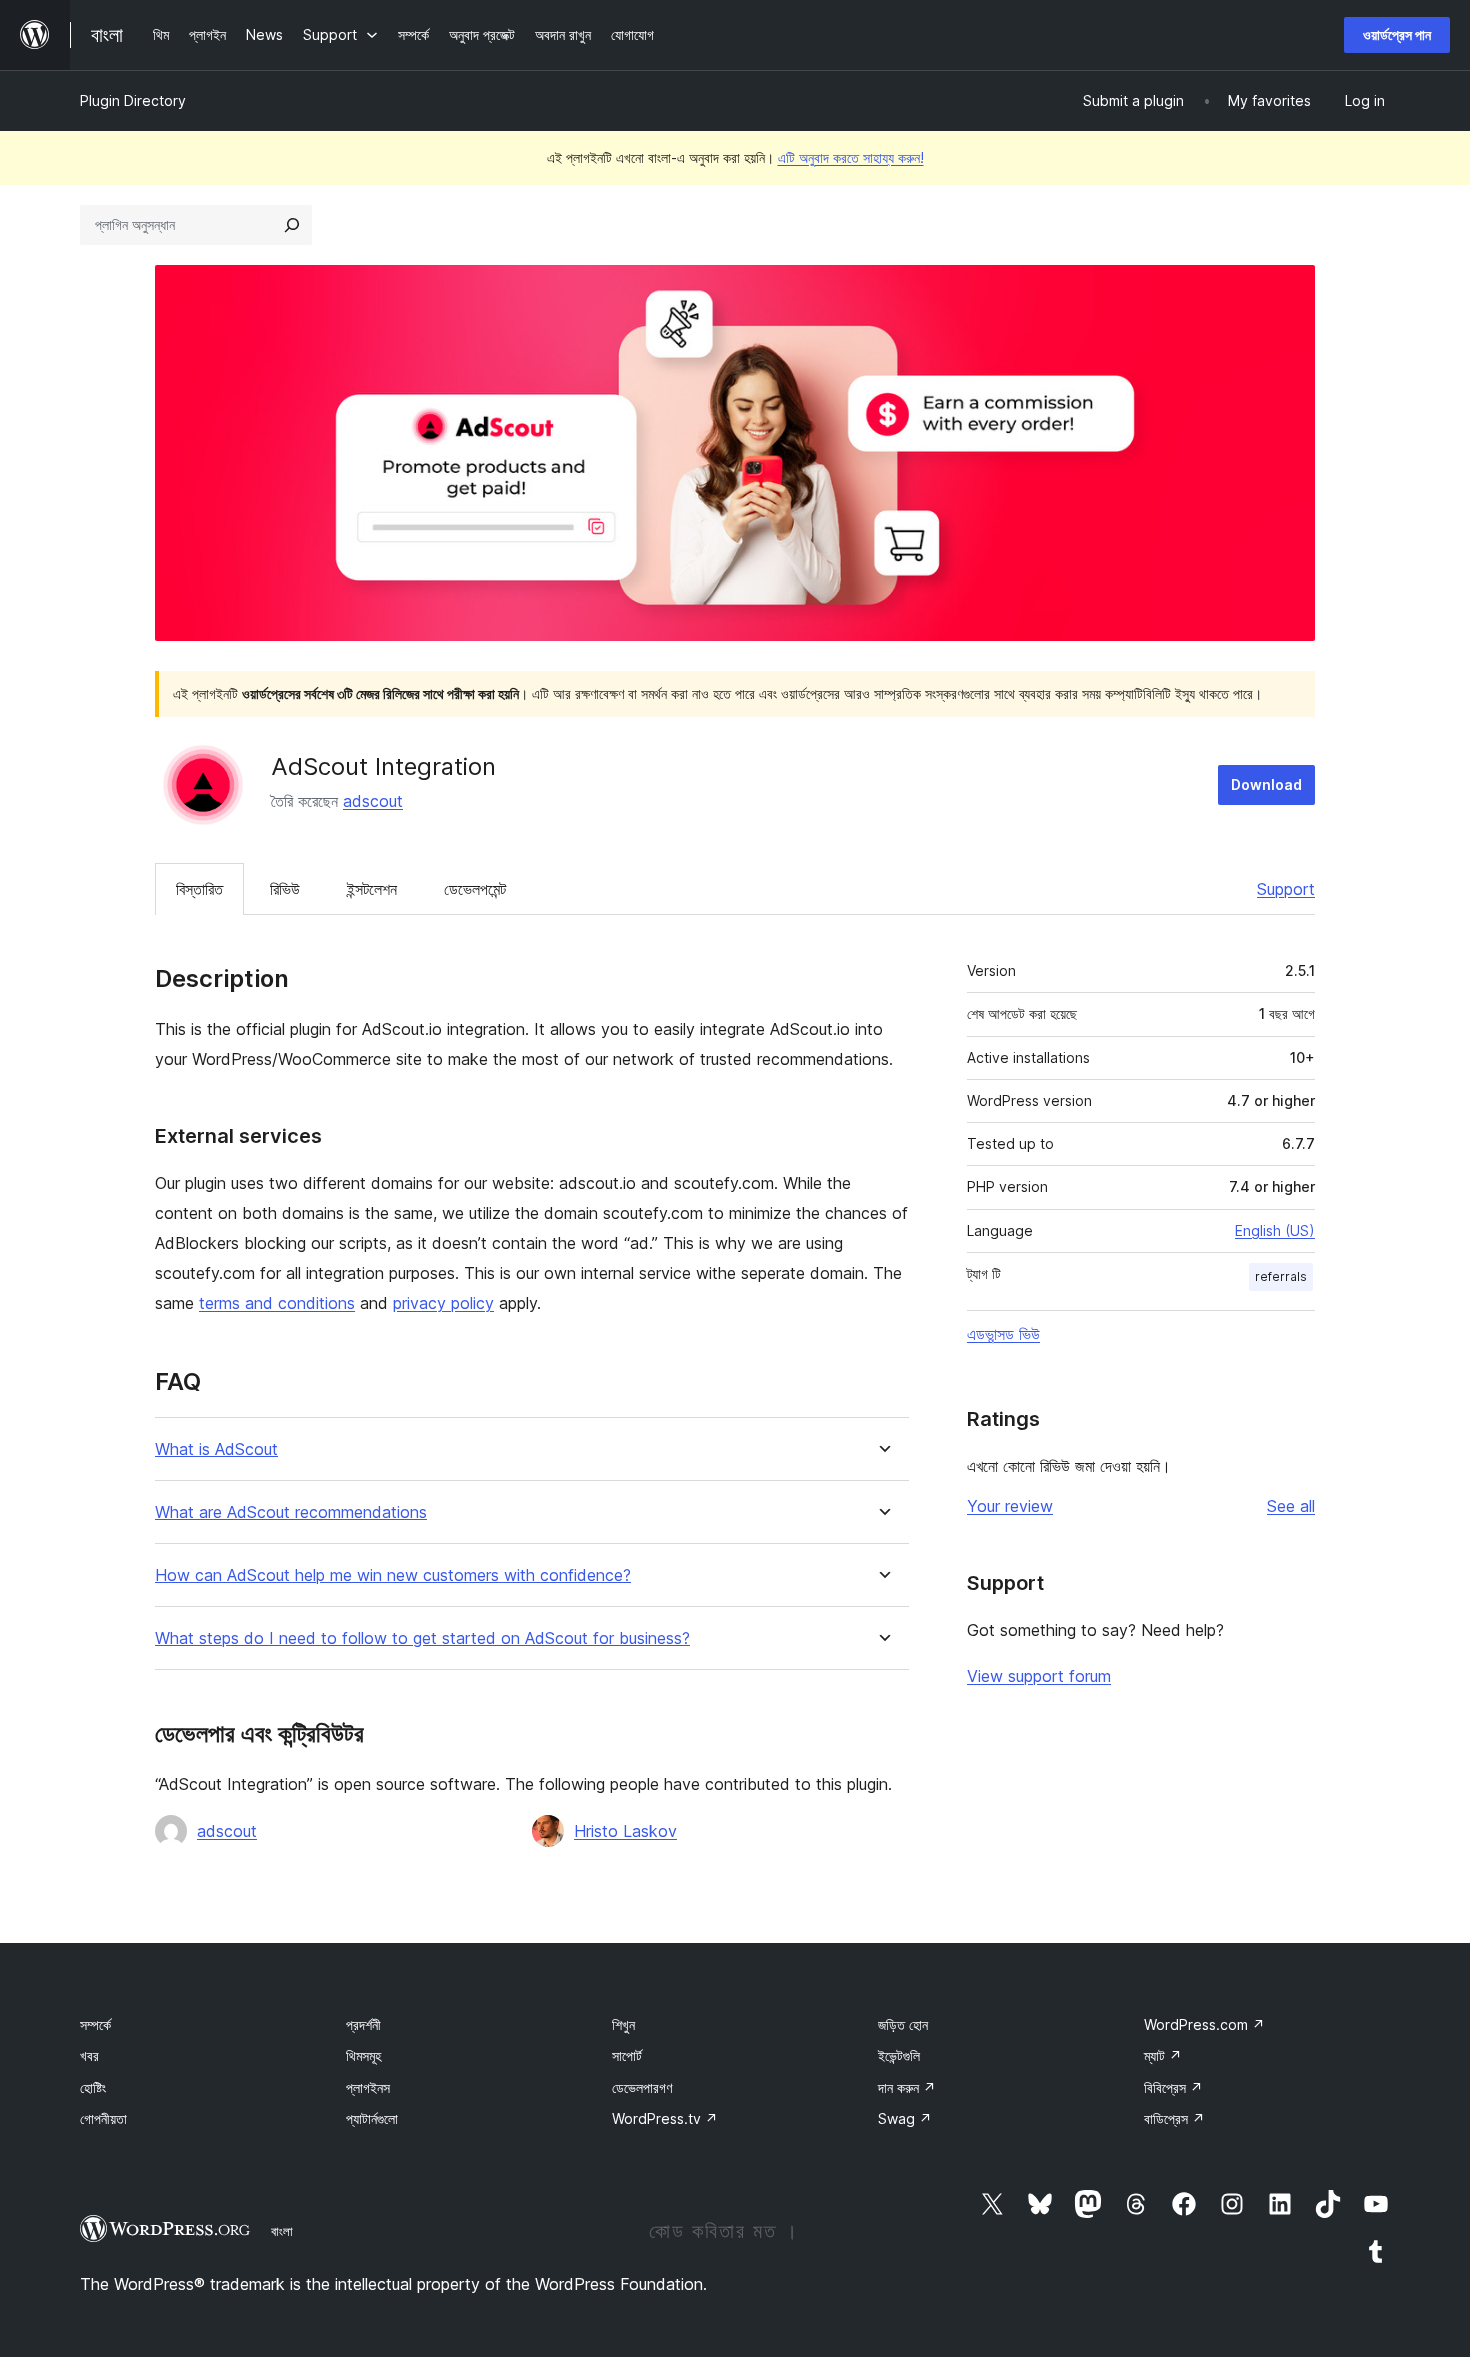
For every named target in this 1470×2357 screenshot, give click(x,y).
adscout (373, 801)
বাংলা (282, 2231)
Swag (905, 2118)
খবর (89, 2055)
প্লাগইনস (368, 2087)
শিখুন (623, 2024)
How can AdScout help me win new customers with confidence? (393, 1575)
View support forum (1039, 1676)
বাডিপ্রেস (1174, 2118)
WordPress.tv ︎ (665, 2118)
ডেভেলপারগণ (642, 2087)
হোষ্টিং (93, 2087)
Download (1266, 784)
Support (1286, 889)
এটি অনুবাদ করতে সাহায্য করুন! (851, 157)
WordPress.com (1204, 2024)
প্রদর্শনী (363, 2024)
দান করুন (907, 2087)
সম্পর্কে (95, 2024)
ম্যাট (1163, 2055)
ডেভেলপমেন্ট (475, 889)
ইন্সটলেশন (372, 889)
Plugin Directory (133, 100)
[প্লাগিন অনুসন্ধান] (292, 225)
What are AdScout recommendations (291, 1512)
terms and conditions (277, 1303)
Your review (1010, 1506)
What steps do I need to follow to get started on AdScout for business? (422, 1638)
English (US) (1275, 1230)
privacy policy (443, 1303)
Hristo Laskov (625, 1831)
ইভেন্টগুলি (899, 2055)
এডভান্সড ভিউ (1003, 1334)
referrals (1281, 1276)
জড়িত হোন (903, 2024)
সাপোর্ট (627, 2055)
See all (1291, 1506)
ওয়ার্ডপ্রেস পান (1397, 34)
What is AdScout (216, 1449)
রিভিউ (285, 889)
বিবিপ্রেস (1173, 2087)
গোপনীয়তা (103, 2118)
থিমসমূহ (363, 2055)
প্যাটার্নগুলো (372, 2118)
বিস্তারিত (199, 889)
